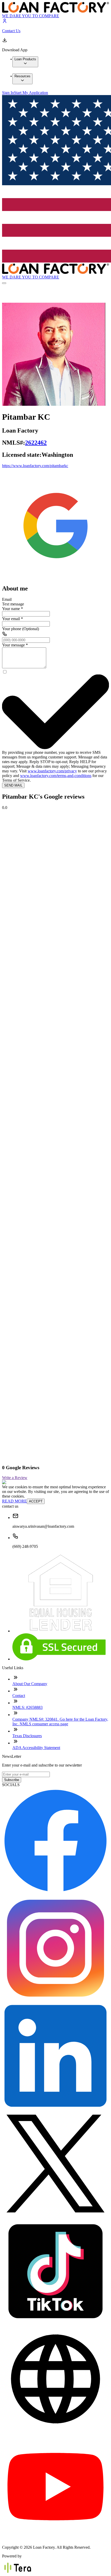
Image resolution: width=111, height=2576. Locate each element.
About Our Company (30, 1684)
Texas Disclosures (27, 1736)
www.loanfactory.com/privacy (52, 771)
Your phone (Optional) (21, 629)
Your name (13, 609)
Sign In (8, 93)
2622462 (36, 443)
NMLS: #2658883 (27, 1707)
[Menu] (4, 283)
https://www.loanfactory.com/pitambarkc (35, 466)
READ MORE (14, 1501)
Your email (13, 619)
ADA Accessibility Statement (36, 1748)
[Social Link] (55, 577)
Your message (15, 645)
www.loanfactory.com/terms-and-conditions (56, 776)
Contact (19, 1696)
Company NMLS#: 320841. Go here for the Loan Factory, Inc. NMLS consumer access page (60, 1722)
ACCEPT (36, 1501)
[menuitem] (25, 62)
